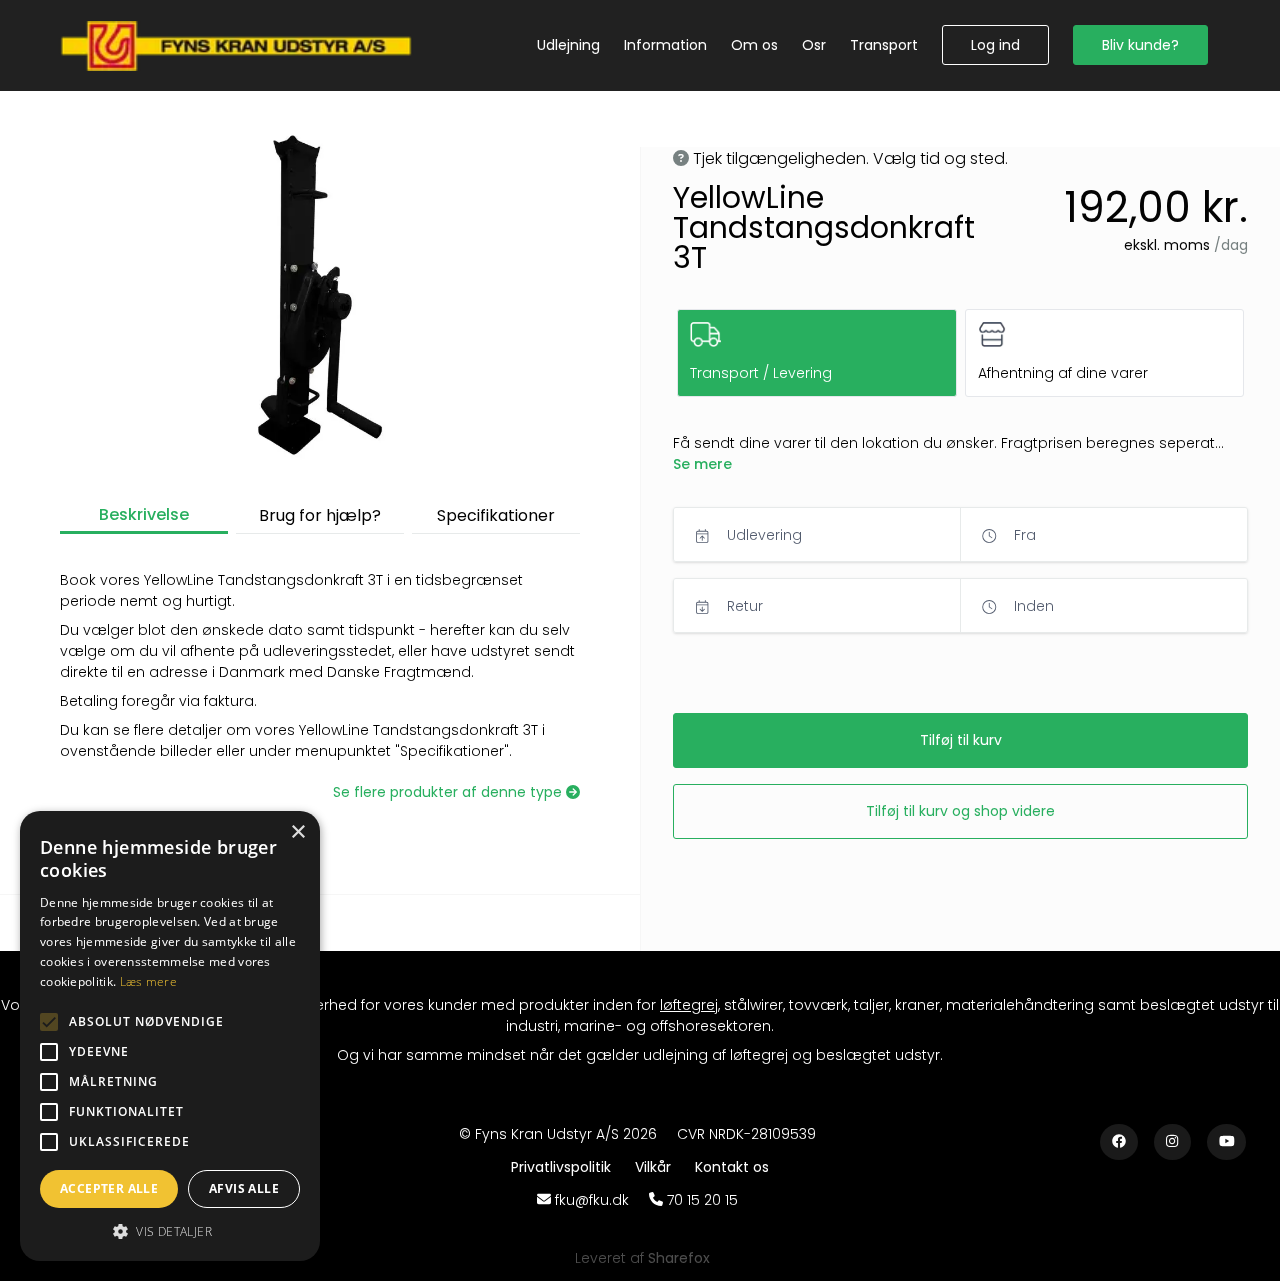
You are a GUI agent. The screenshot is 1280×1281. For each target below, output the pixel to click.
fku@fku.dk (592, 1200)
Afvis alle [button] (244, 1188)
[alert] (170, 1036)
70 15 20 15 (702, 1200)
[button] (995, 45)
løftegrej (689, 1005)
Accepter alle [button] (109, 1188)
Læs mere (148, 981)
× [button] (297, 832)
